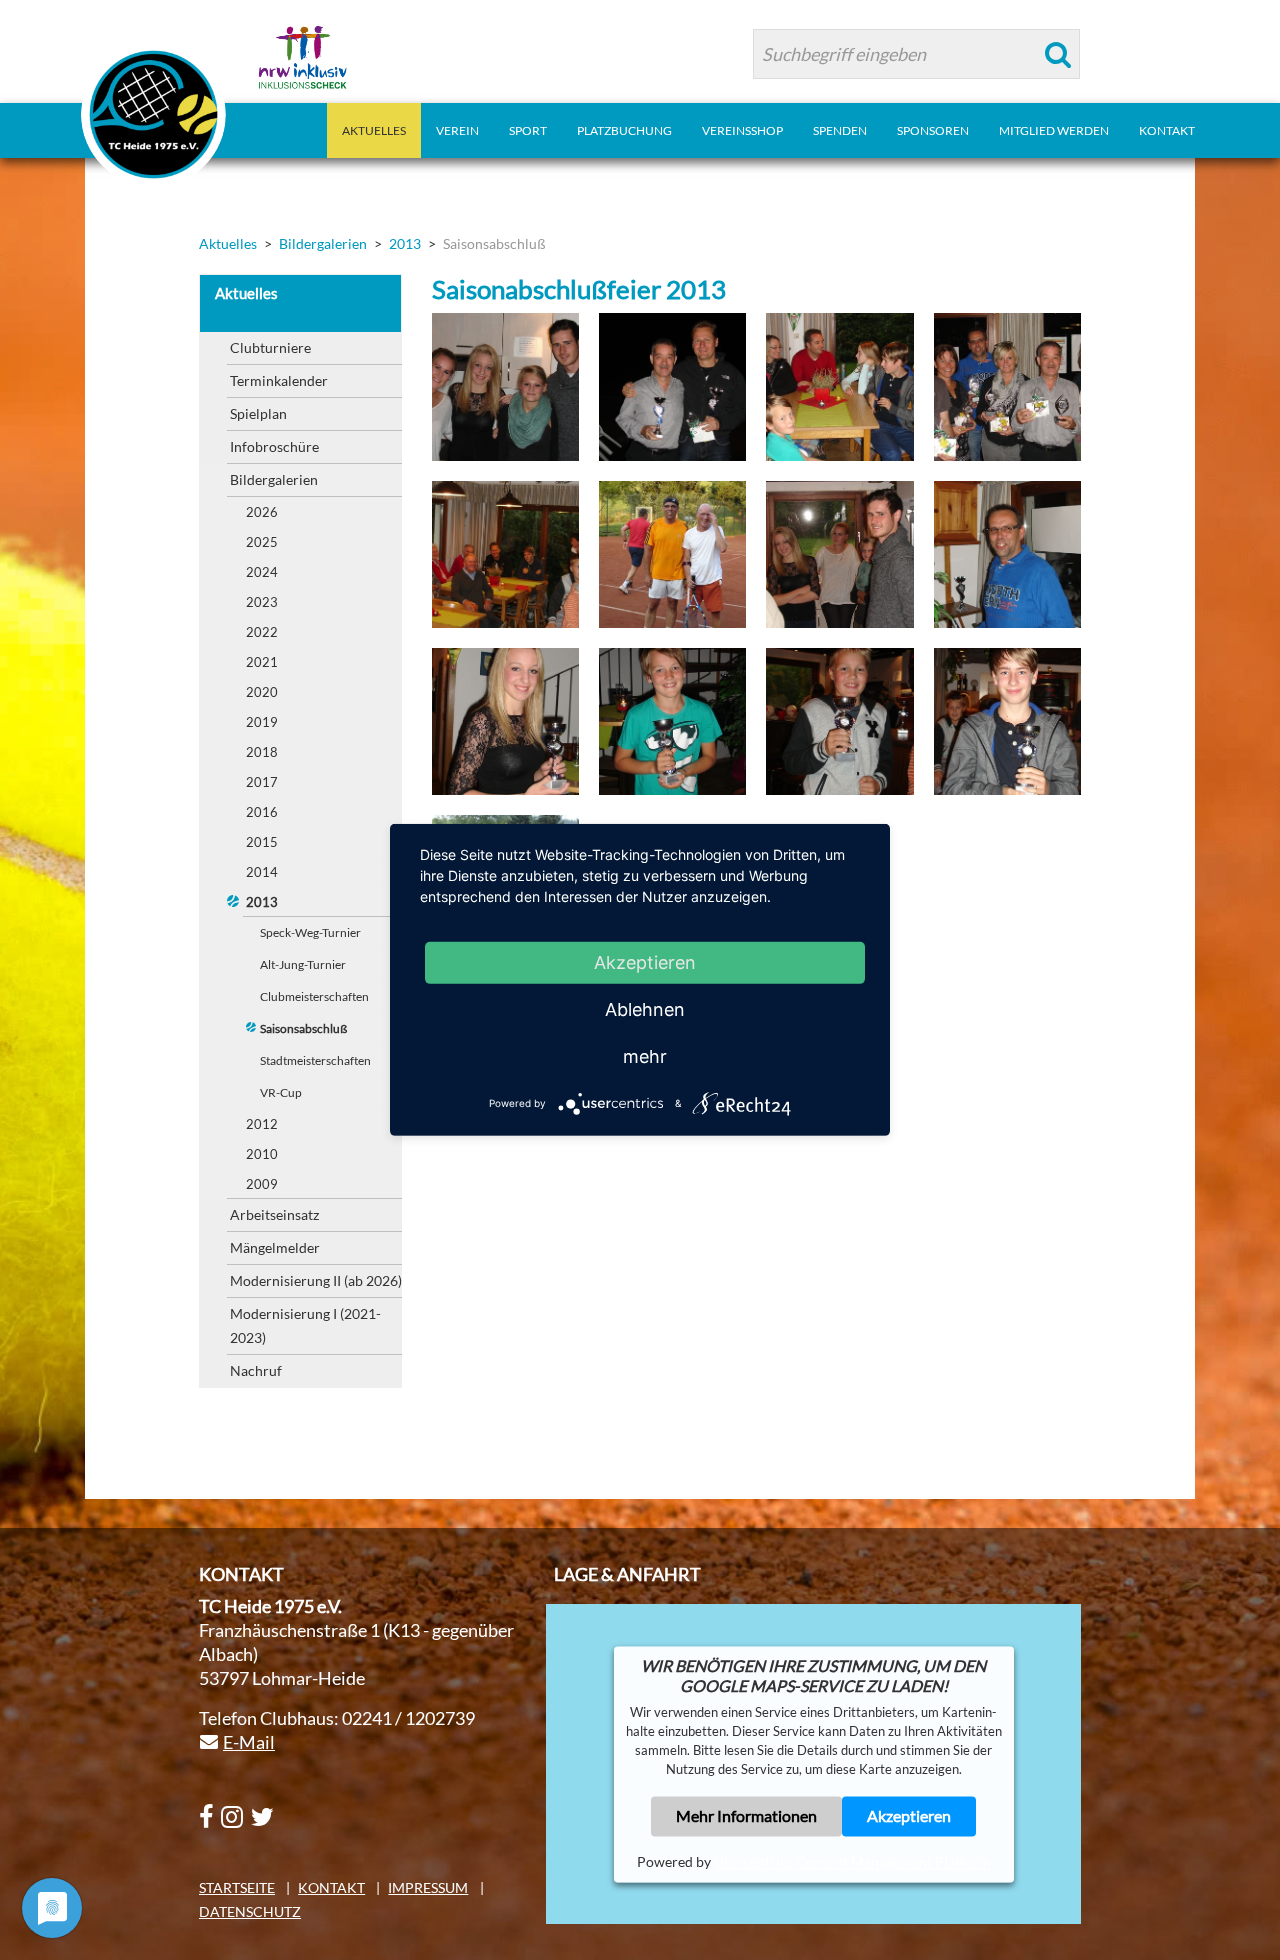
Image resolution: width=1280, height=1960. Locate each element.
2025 (262, 542)
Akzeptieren (909, 1815)
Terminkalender (279, 380)
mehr (645, 1056)
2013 (262, 902)
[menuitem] (374, 130)
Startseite (237, 1887)
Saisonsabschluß (303, 1028)
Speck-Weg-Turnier (310, 932)
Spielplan (258, 413)
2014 (262, 872)
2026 (262, 512)
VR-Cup (281, 1092)
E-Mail (249, 1742)
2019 (262, 722)
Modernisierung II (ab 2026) (316, 1280)
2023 (262, 602)
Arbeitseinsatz (274, 1214)
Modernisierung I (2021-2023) (305, 1325)
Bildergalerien (274, 479)
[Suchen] (1058, 54)
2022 (262, 632)
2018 (262, 752)
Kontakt (331, 1887)
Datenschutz (250, 1911)
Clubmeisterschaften (314, 996)
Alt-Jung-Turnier (303, 964)
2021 (262, 662)
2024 (262, 572)
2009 (262, 1184)
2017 (262, 782)
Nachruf (256, 1370)
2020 (262, 692)
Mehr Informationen (746, 1815)
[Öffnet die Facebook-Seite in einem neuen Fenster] (206, 1818)
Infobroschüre (274, 446)
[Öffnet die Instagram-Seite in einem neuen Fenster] (232, 1818)
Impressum (428, 1887)
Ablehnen (645, 1009)
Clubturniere (270, 347)
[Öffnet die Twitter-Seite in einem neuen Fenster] (262, 1818)
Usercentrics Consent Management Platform (852, 1861)
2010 (262, 1154)
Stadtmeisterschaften (315, 1060)
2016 (262, 812)
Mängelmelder (275, 1247)
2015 (262, 842)
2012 (262, 1124)
